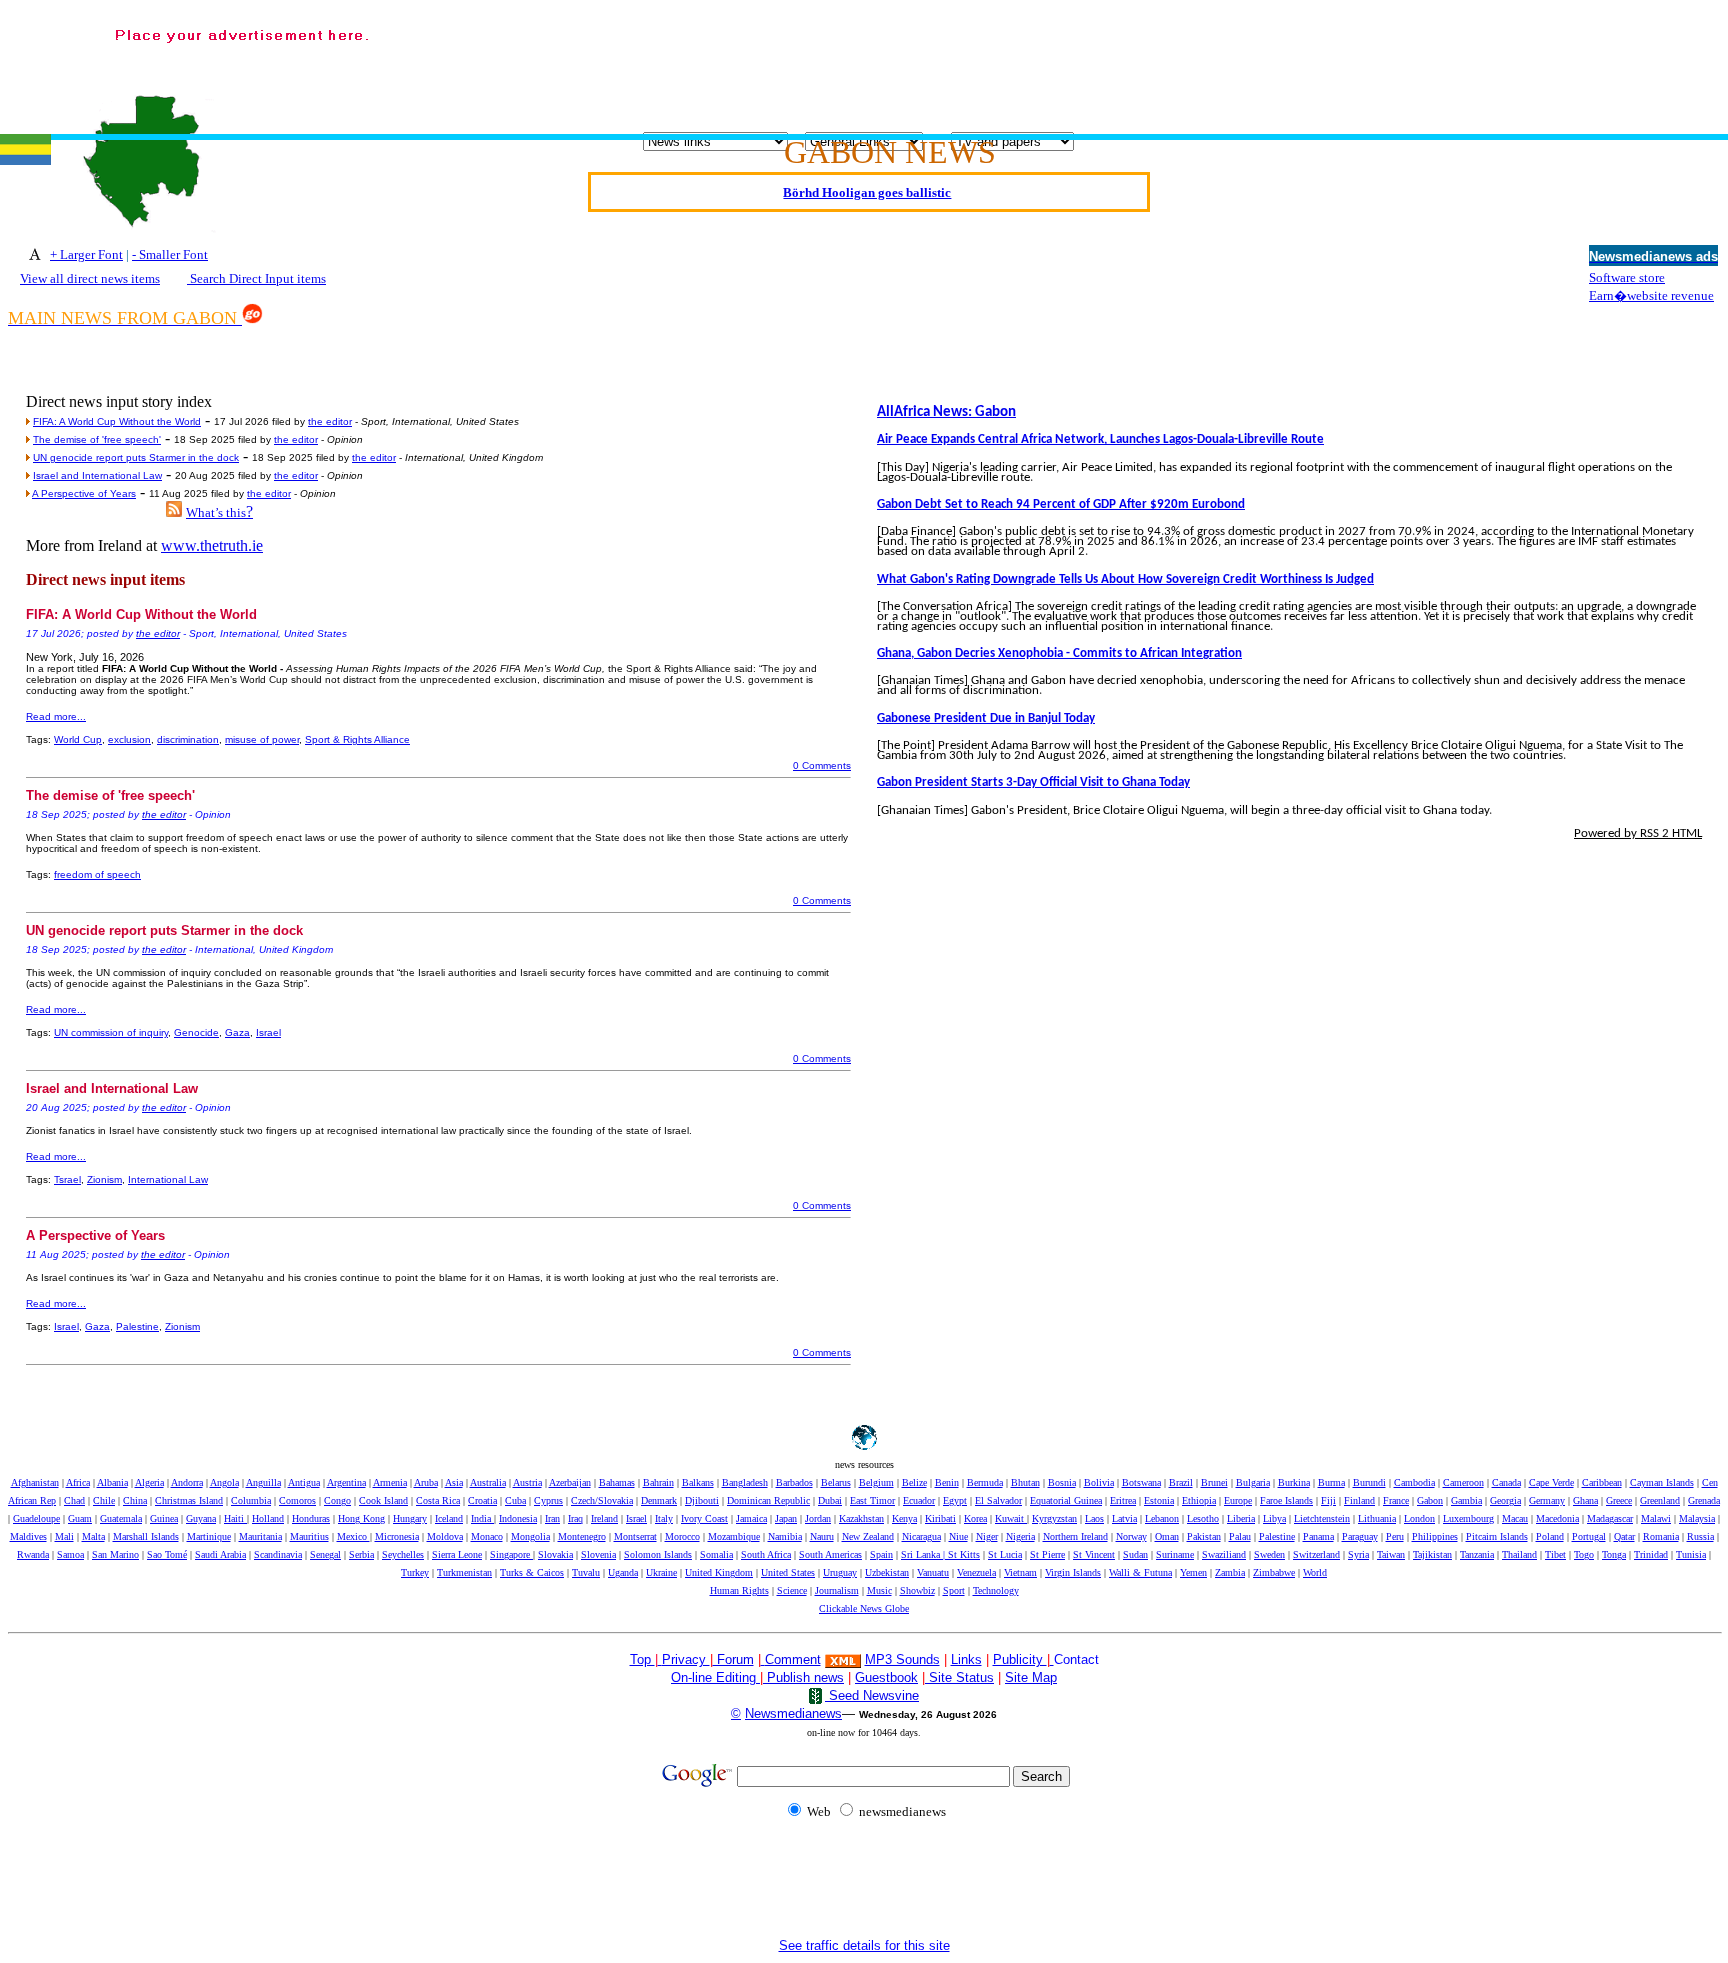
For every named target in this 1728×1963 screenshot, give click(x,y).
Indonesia (518, 1518)
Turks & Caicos (532, 1572)
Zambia (1230, 1572)
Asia (454, 1482)
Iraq (575, 1518)
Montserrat (635, 1536)
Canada (1506, 1482)
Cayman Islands (1662, 1482)
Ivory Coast (704, 1518)
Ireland (604, 1518)
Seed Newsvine (872, 1695)
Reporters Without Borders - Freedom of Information (867, 204)
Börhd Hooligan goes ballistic (867, 175)
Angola (224, 1482)
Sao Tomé (167, 1554)
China (135, 1500)
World (1315, 1572)
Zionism (104, 1179)
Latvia (1124, 1518)
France (1396, 1500)
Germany (1547, 1500)
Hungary (410, 1518)
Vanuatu (933, 1572)
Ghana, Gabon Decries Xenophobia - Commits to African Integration (1059, 653)
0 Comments (822, 765)
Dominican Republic (768, 1500)
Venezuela (976, 1572)
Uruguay (840, 1572)
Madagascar (1610, 1518)
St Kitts (964, 1554)
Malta (93, 1536)
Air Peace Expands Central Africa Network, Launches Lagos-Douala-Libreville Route (1100, 439)
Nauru (822, 1536)
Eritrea (1123, 1500)
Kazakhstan (861, 1518)
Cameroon (1463, 1482)
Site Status (959, 1677)
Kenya (904, 1518)
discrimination (188, 739)
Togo (1584, 1554)
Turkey (415, 1572)
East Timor (872, 1500)
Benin (947, 1482)
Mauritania (260, 1536)
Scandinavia (278, 1554)
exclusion (129, 739)
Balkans (698, 1482)
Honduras (311, 1518)
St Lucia (1005, 1554)
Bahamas (617, 1482)
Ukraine (661, 1572)
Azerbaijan (570, 1482)
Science (792, 1590)
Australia (488, 1482)
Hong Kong (361, 1518)
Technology (996, 1590)
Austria (527, 1482)
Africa (78, 1482)
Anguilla (263, 1482)
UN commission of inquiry (111, 1032)
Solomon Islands (658, 1554)
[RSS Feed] (174, 511)
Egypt (955, 1500)
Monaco (487, 1536)
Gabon (1430, 1500)
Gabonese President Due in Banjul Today (986, 718)
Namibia (785, 1536)
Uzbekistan (887, 1572)
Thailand (1519, 1554)
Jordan (818, 1518)
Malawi (1656, 1518)
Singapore (511, 1554)
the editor (330, 421)
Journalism (837, 1590)
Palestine (137, 1326)
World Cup (78, 739)
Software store (1627, 277)
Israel (268, 1032)
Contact (1076, 1659)
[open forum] (660, 1659)
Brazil (1181, 1482)
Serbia (361, 1554)
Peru (1395, 1536)
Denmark (659, 1500)
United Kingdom (719, 1572)
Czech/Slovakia (602, 1500)
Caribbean (1602, 1482)
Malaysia (1697, 1518)
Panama (1318, 1536)
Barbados (794, 1482)
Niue (958, 1536)
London (1419, 1518)
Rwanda (33, 1554)
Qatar (1624, 1536)
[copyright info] (763, 1658)
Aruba (426, 1482)
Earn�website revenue (1651, 295)
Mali (64, 1536)
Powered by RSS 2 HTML (1638, 833)
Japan (786, 1518)
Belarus (836, 1482)
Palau (1240, 1536)
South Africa (766, 1554)
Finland (1359, 1500)
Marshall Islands (146, 1536)
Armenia (390, 1482)
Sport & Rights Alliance (357, 739)
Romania (1661, 1536)
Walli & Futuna (1140, 1572)
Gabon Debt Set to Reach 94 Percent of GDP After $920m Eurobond (1061, 504)
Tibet (1555, 1554)
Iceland (449, 1518)
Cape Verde (1551, 1482)
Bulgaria (1253, 1482)
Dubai (830, 1500)
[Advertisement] (1226, 61)
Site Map (1031, 1677)
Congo (337, 1500)
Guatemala (121, 1518)
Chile (104, 1500)
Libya (1274, 1518)
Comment (793, 1659)
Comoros (297, 1500)
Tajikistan (1432, 1554)
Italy (664, 1518)
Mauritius (309, 1536)
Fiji (1328, 1500)
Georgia (1505, 1500)
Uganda (623, 1572)
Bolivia (1099, 1482)
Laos (1094, 1518)
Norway (1131, 1536)
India (482, 1518)
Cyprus (548, 1500)
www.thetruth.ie (212, 545)
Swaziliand (1224, 1554)
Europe (1238, 1500)
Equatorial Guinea (1066, 1500)
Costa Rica (438, 1500)
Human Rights (739, 1590)
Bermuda (985, 1482)
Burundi (1369, 1482)
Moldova (445, 1536)
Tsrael (67, 1179)
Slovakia (555, 1554)
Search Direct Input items (256, 278)
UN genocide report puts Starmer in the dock (136, 457)
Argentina (346, 1482)
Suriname (1175, 1554)
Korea (975, 1518)
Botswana (1141, 1482)
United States (788, 1572)
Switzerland (1316, 1554)
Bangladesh (745, 1482)
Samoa (70, 1554)
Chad (74, 1500)
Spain (881, 1554)
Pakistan (1204, 1536)
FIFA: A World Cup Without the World (117, 421)
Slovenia (598, 1554)
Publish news (803, 1677)
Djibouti (702, 1500)
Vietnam (1020, 1572)
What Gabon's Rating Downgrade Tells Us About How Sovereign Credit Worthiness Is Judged (1125, 579)
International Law (168, 1179)
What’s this (216, 512)
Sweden (1269, 1554)
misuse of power (262, 739)
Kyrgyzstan (1054, 1518)
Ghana (1585, 1500)
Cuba (515, 1500)
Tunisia (1691, 1554)
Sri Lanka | (924, 1554)
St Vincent (1094, 1554)
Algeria (149, 1482)
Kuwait (1011, 1518)
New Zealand (868, 1536)
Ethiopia (1199, 1500)
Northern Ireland (1075, 1536)
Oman (1167, 1536)
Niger (987, 1536)
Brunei (1214, 1482)
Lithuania (1377, 1518)
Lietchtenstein (1322, 1518)
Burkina (1294, 1482)
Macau (1515, 1518)
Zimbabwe (1274, 1572)
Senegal (325, 1554)
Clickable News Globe (864, 1608)
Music (879, 1590)
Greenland (1660, 1500)
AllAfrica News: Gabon (946, 412)
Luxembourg (1468, 1518)
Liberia (1241, 1518)
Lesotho (1203, 1518)
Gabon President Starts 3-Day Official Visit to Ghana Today (1033, 782)
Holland (268, 1518)
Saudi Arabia (220, 1554)
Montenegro (582, 1536)
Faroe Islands (1286, 1500)
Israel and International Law (97, 475)
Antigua (304, 1482)
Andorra (187, 1482)
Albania (112, 1482)
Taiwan (1391, 1554)
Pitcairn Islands (1497, 1536)
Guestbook (886, 1677)
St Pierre (1047, 1554)
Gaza (237, 1032)
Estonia (1159, 1500)
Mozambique (734, 1536)
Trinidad (1651, 1554)
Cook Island (383, 1500)
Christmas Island (189, 1500)
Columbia (251, 1500)
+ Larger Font (86, 254)
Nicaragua (921, 1536)
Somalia (716, 1554)
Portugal (1589, 1536)
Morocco (682, 1536)
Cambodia (1414, 1482)
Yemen (1193, 1572)
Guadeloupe (36, 1518)
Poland (1550, 1536)
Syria (1358, 1554)
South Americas (830, 1554)
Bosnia (1062, 1482)
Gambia (1466, 1500)
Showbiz (917, 1590)
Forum (733, 1659)
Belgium (876, 1482)
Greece (1619, 1500)
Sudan (1135, 1554)
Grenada (1704, 1500)
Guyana (201, 1518)
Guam (80, 1518)
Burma (1331, 1482)
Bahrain (658, 1482)
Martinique (209, 1536)
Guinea (164, 1518)
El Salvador (998, 1500)
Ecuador (919, 1500)
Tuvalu (586, 1572)
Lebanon (1162, 1518)
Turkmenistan (464, 1572)
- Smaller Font (170, 254)
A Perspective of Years (84, 493)
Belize (914, 1482)
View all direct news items (90, 278)
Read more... (56, 716)
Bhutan (1025, 1482)
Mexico (353, 1536)
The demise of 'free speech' (97, 439)
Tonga (1614, 1554)
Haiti (235, 1518)
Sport (954, 1590)
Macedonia (1557, 1518)
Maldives (28, 1536)
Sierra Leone (457, 1554)
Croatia (482, 1500)
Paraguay (1360, 1536)
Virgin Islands (1073, 1572)
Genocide (196, 1032)
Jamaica (751, 1518)
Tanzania (1477, 1554)
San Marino (115, 1554)
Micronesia (397, 1536)
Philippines (1435, 1536)
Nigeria (1020, 1536)
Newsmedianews (793, 1713)
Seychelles (403, 1554)
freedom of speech (97, 874)
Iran (552, 1518)
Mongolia (530, 1536)
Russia (1700, 1536)
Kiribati (940, 1518)
